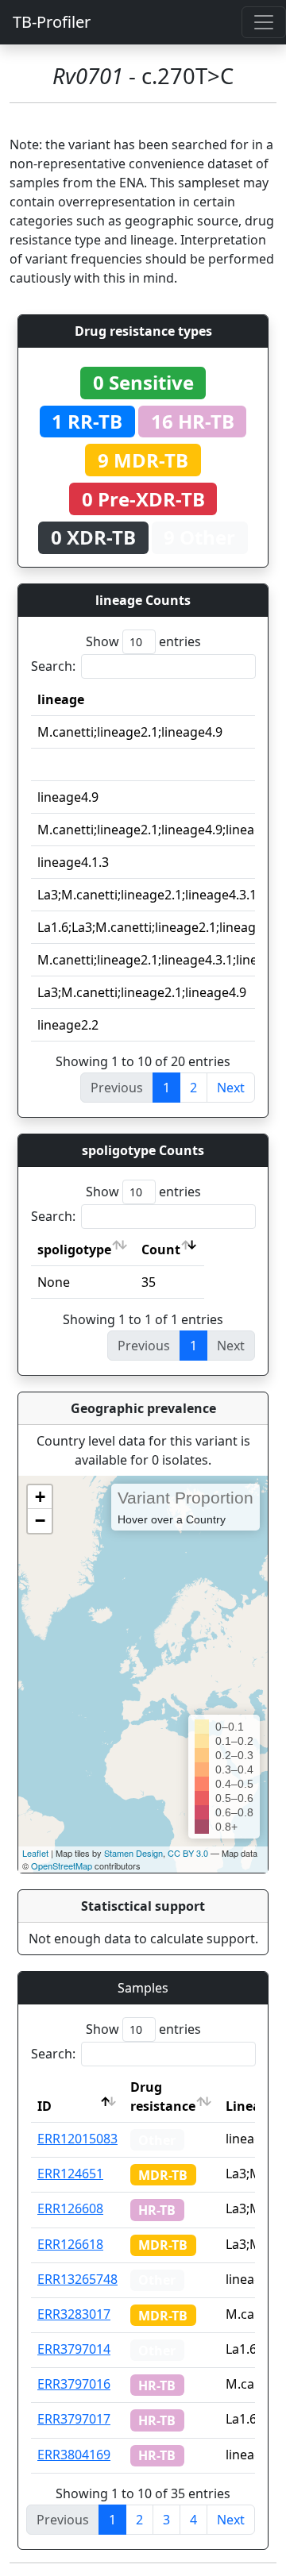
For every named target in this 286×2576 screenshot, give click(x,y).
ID (44, 2106)
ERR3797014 (74, 2349)
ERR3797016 (74, 2384)
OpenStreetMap (62, 1866)
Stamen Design (133, 1853)
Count (161, 1249)
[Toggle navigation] (264, 22)
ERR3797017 (74, 2419)
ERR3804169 (74, 2455)
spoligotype (74, 1249)
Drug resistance (163, 2097)
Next (231, 1088)
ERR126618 (70, 2244)
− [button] (40, 1521)
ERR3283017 (74, 2314)
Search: (53, 666)
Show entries (143, 641)
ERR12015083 (77, 2139)
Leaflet (35, 1853)
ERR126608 (70, 2208)
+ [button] (40, 1497)
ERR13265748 (77, 2279)
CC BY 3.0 (188, 1853)
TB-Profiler (52, 22)
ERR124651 (70, 2174)
